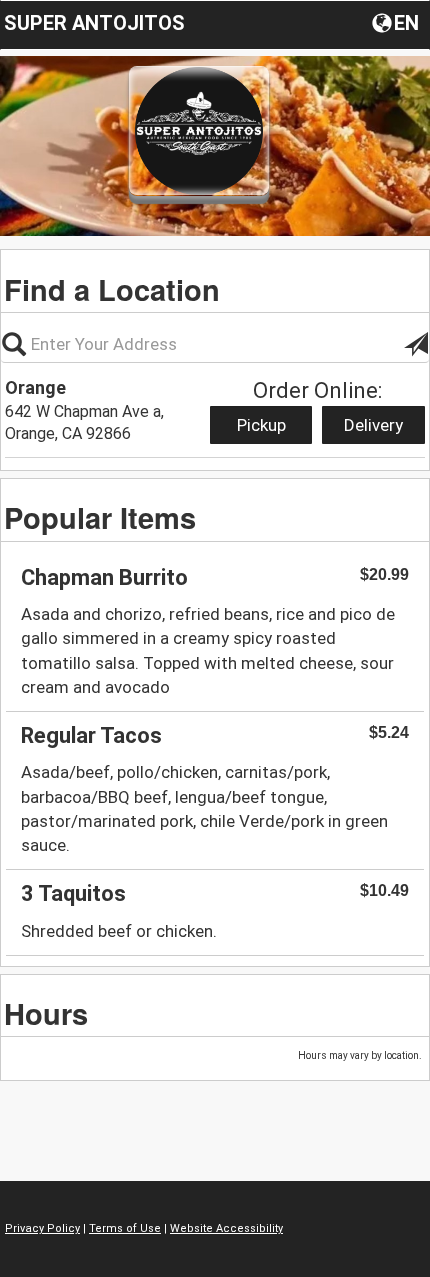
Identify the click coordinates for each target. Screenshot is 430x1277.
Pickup (261, 425)
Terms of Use (125, 1228)
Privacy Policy (42, 1228)
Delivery (373, 425)
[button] (397, 22)
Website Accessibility (226, 1228)
